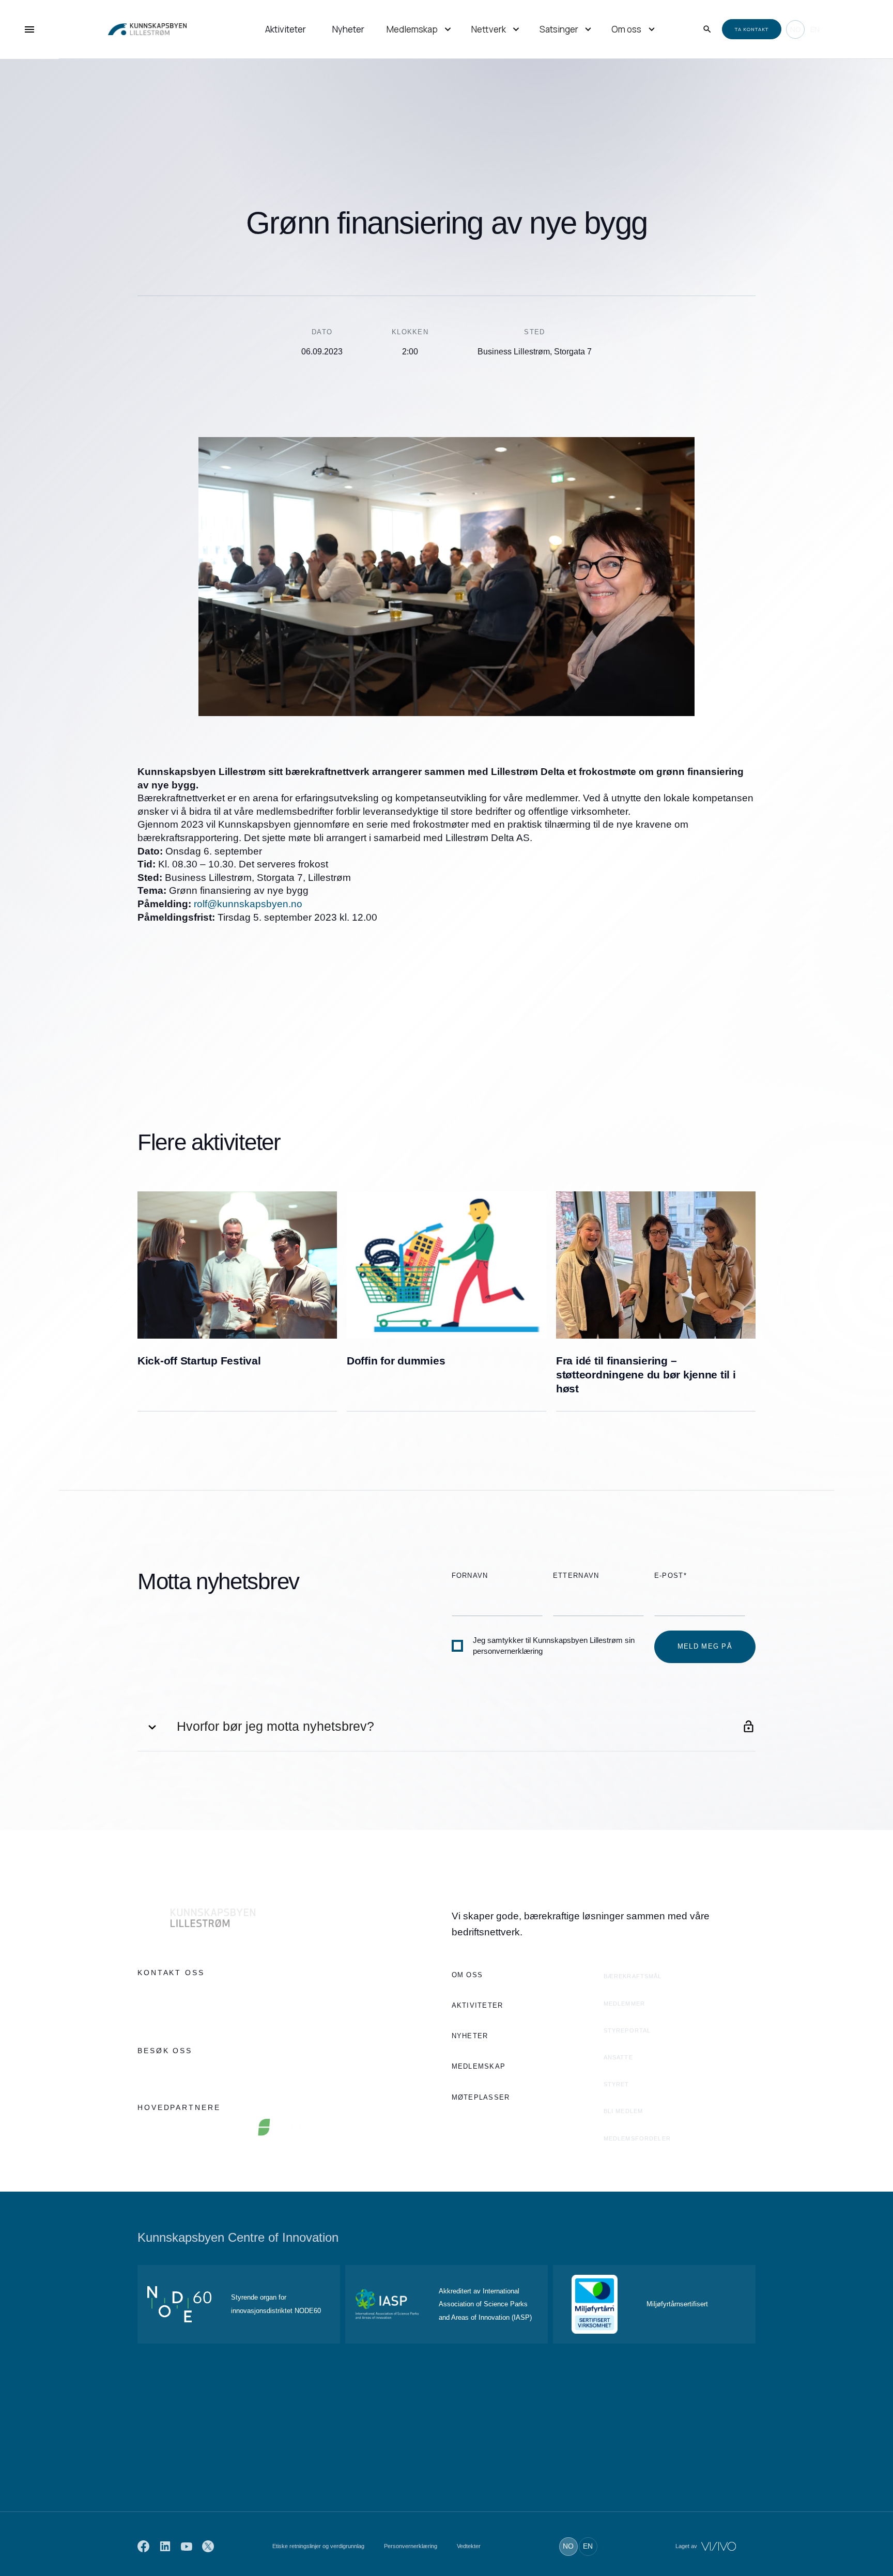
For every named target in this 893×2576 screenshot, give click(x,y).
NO (795, 29)
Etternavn (576, 1576)
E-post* (671, 1576)
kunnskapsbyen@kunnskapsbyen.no (197, 2014)
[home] (137, 29)
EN (815, 29)
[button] (420, 30)
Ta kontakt (752, 29)
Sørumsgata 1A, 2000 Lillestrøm (190, 2071)
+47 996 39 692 (163, 1993)
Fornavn (470, 1576)
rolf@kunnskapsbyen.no (248, 904)
